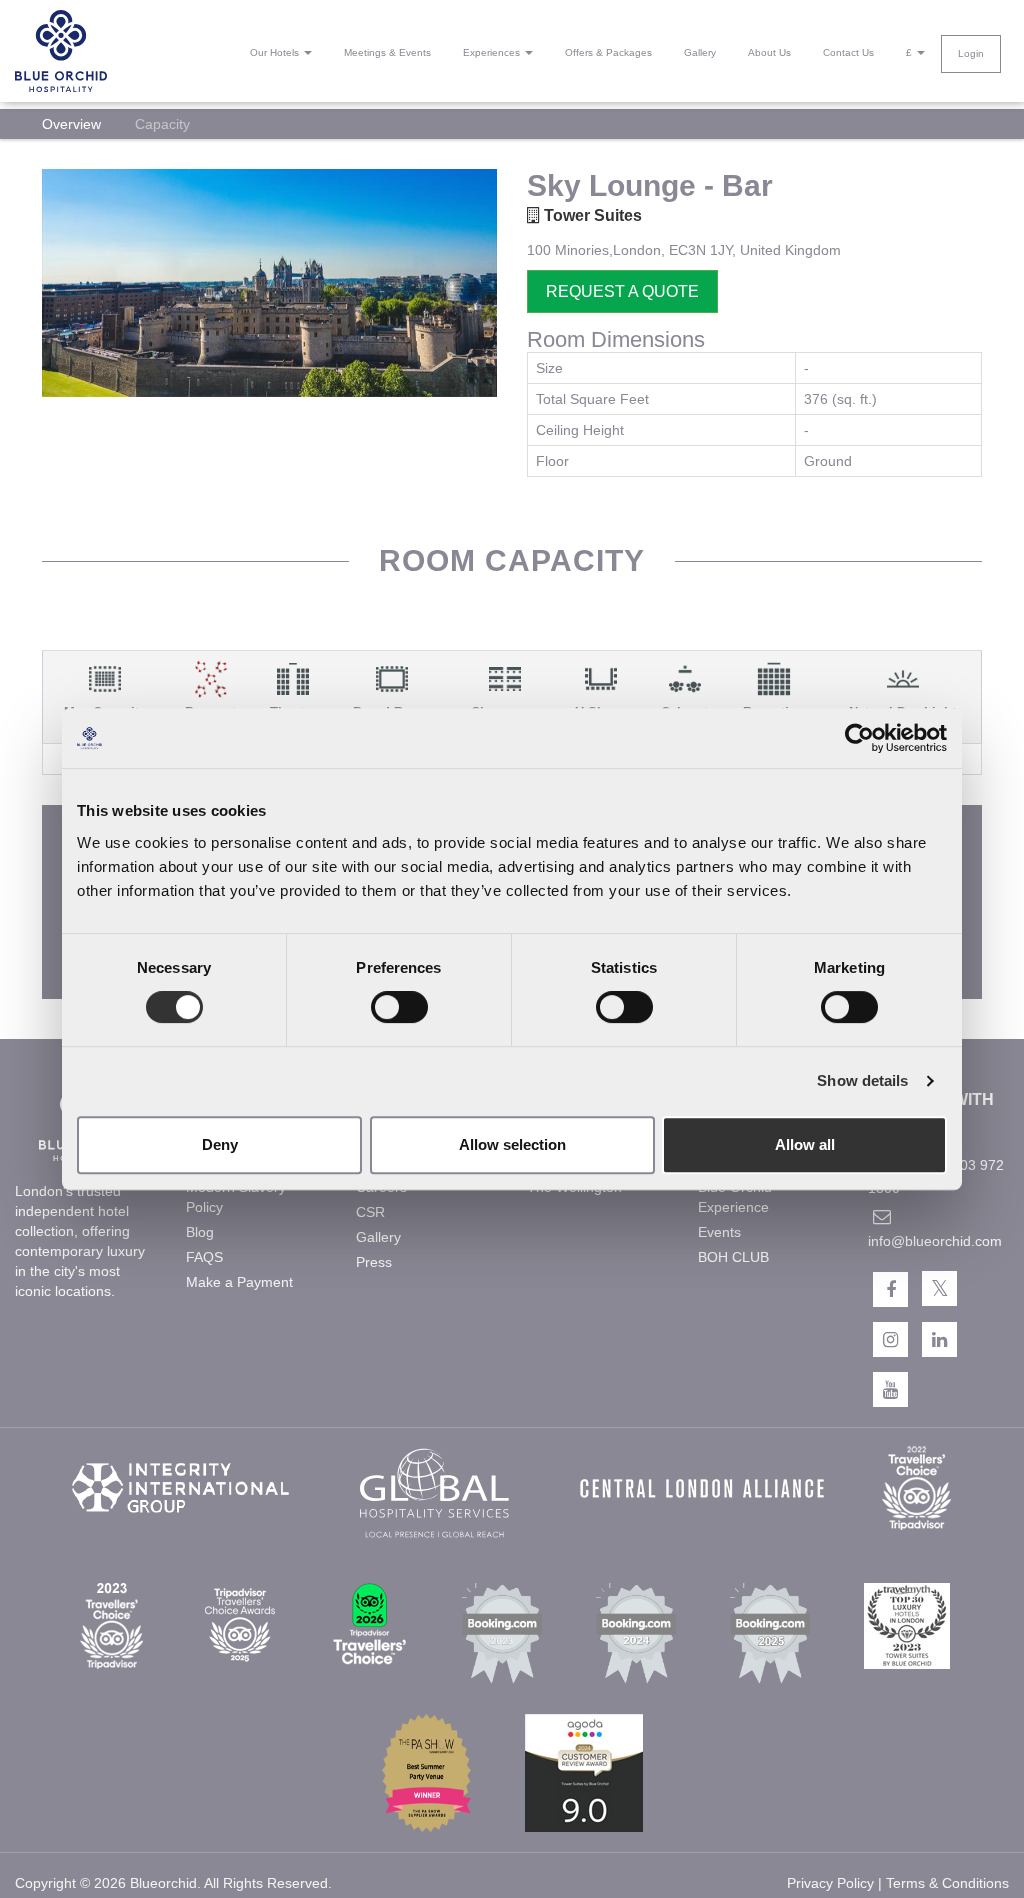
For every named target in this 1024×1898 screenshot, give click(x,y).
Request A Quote (622, 291)
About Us (769, 52)
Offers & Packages (608, 52)
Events (719, 1232)
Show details (862, 1080)
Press (374, 1262)
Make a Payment (239, 1282)
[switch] (399, 1007)
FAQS (204, 1257)
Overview (71, 124)
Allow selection (512, 1144)
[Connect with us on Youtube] (890, 1389)
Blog (200, 1232)
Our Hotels (276, 52)
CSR (370, 1212)
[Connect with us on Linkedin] (939, 1339)
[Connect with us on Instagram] (890, 1339)
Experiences (493, 52)
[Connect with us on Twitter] (939, 1288)
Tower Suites (591, 215)
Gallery (700, 52)
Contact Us (848, 52)
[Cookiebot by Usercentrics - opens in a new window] (859, 738)
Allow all (805, 1144)
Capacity (162, 124)
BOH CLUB (733, 1257)
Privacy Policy (830, 1883)
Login (971, 53)
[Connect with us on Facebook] (890, 1289)
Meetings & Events (387, 52)
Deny (220, 1144)
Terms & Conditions (947, 1883)
